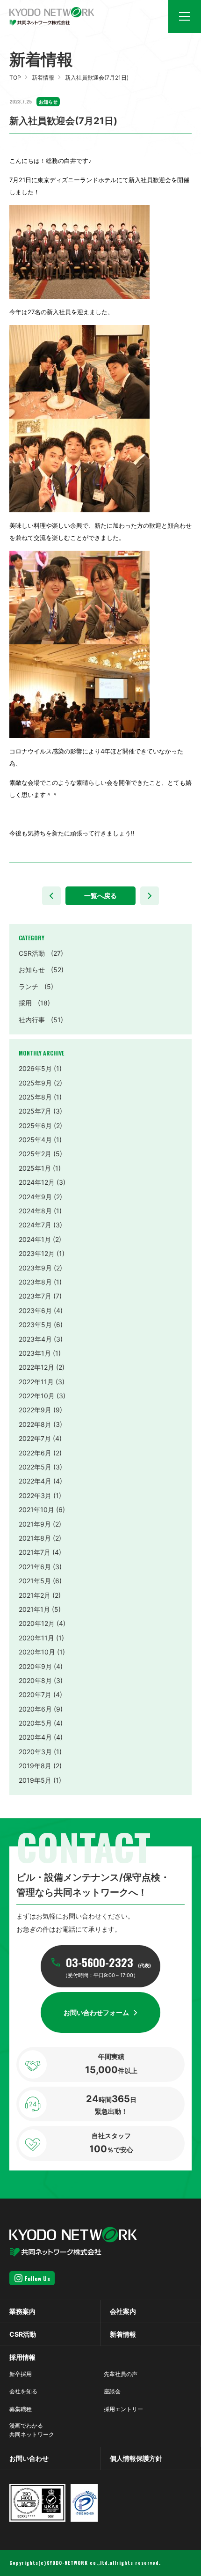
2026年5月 (35, 1068)
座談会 (112, 2391)
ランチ (36, 986)
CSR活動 (41, 953)
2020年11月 (36, 1638)
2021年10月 (36, 1509)
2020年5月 (35, 1723)
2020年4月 (35, 1737)
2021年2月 (35, 1595)
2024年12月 (37, 1182)
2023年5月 (35, 1325)
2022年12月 (36, 1367)
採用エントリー (123, 2409)
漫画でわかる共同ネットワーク (32, 2430)
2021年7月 (35, 1552)
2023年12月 (37, 1253)
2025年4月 (35, 1140)
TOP (15, 78)
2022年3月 (35, 1495)
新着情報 (43, 78)
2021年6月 (35, 1567)
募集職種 (21, 2409)
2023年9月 (35, 1268)
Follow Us (37, 2278)
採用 (34, 1003)
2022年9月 (35, 1410)
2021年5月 (35, 1581)
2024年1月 (35, 1239)
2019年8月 (35, 1766)
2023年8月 (35, 1282)
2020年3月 (35, 1752)
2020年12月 (37, 1623)
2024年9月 (35, 1197)
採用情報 (22, 2357)
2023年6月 (35, 1310)
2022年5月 (35, 1467)
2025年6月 (35, 1126)
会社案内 (123, 2311)
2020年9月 (35, 1666)
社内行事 (41, 1020)
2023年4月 (35, 1339)
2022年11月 (36, 1382)
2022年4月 (35, 1481)
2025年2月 (35, 1154)
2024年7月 (35, 1225)
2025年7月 (35, 1111)
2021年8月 (35, 1538)
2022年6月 (35, 1453)
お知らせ (41, 970)
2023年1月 (35, 1353)
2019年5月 (35, 1780)
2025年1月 (35, 1168)
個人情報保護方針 (136, 2458)
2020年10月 (37, 1652)
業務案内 (22, 2311)
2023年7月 (35, 1296)
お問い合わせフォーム (96, 2012)
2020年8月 (35, 1680)
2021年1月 (34, 1609)
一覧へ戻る (100, 896)
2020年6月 (35, 1709)
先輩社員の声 (121, 2374)
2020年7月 (35, 1694)
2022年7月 (35, 1438)
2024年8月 (35, 1211)
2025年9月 (35, 1083)
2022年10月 (37, 1396)
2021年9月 (35, 1524)
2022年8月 (35, 1424)
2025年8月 (35, 1097)
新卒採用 (21, 2374)
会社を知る (23, 2391)
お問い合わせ (29, 2458)
